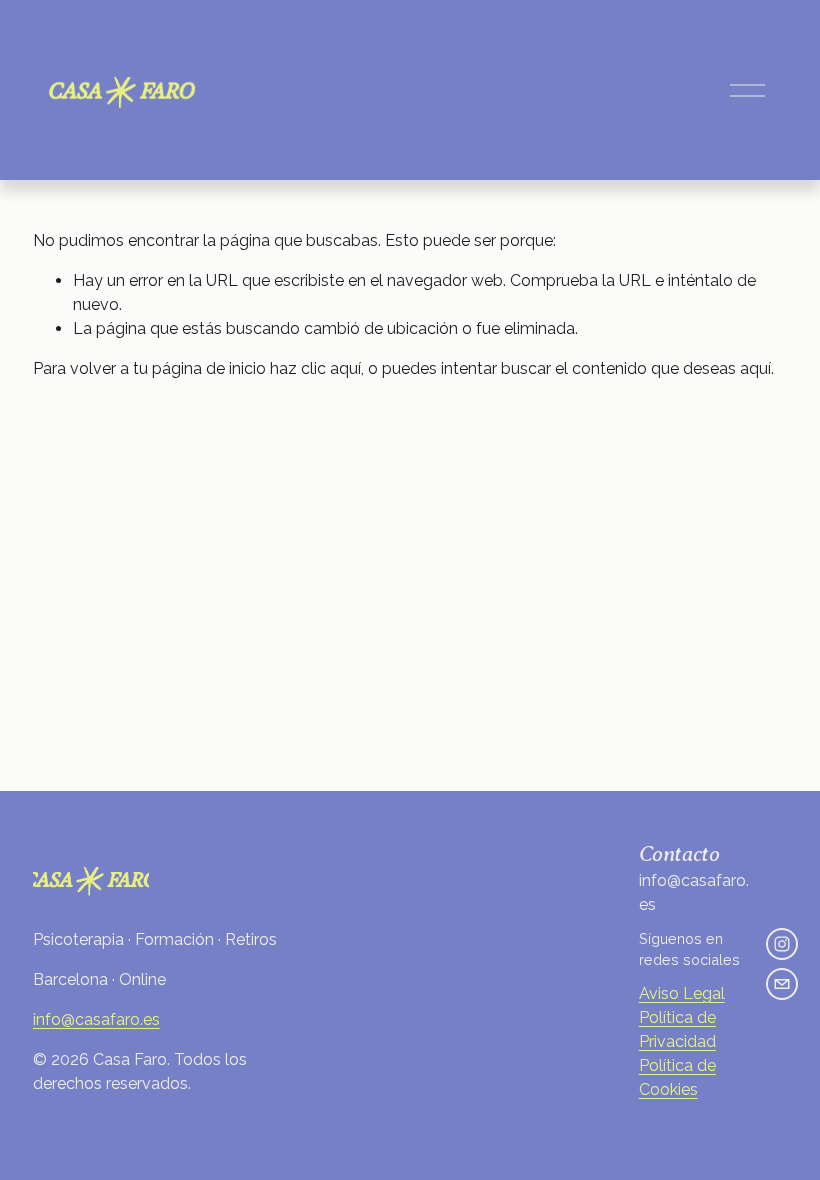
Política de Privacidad (677, 1029)
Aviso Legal (682, 993)
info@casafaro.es (96, 1019)
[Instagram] (782, 944)
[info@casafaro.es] (782, 984)
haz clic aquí (315, 368)
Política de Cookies (677, 1077)
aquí (755, 368)
